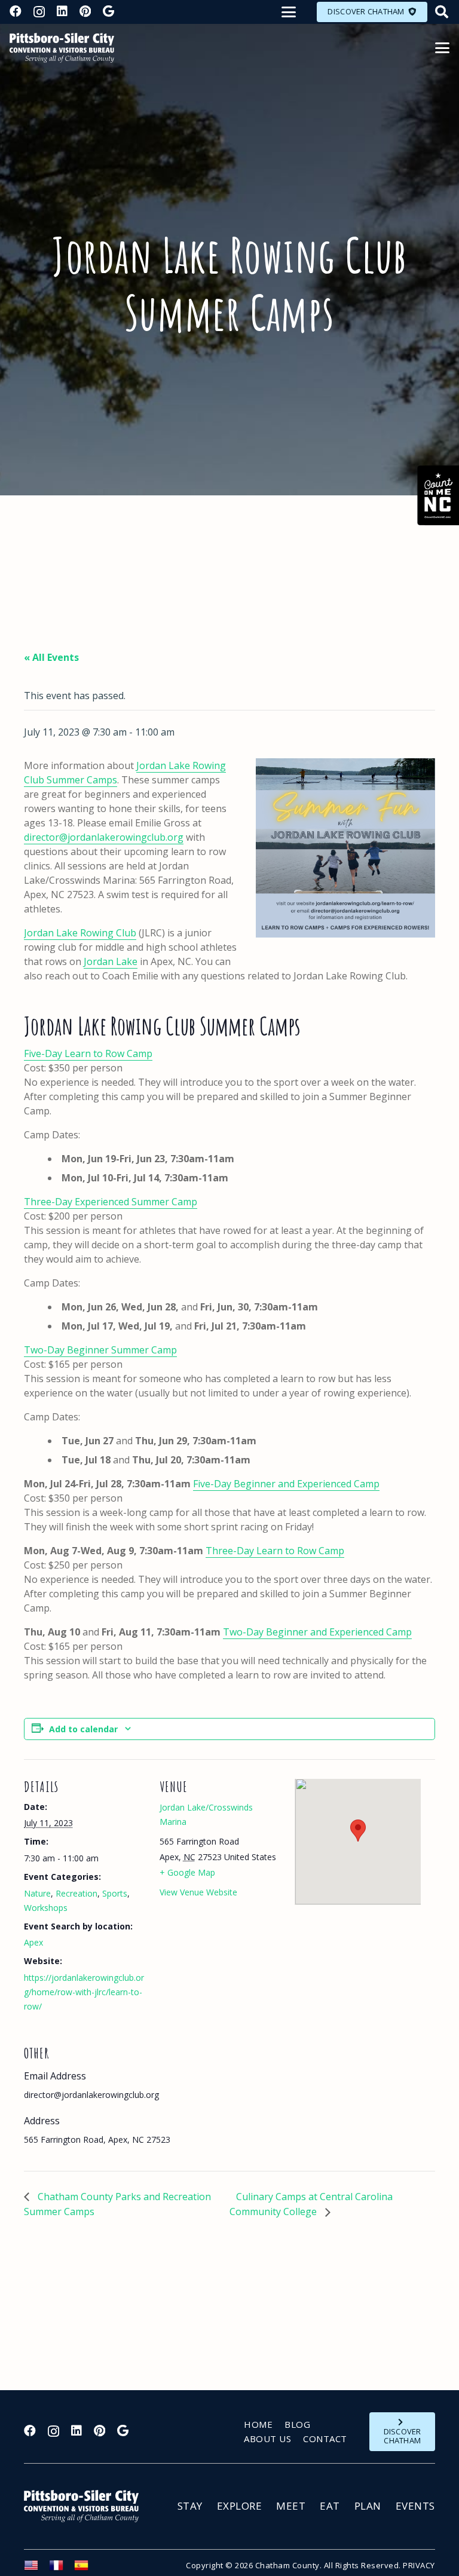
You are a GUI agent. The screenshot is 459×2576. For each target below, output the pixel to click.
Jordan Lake (111, 961)
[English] (36, 2569)
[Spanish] (87, 2569)
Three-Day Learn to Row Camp (275, 1551)
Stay (190, 2506)
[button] (289, 12)
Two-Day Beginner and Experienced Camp (317, 1632)
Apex (33, 1942)
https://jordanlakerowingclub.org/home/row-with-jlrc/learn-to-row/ (84, 1992)
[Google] (108, 11)
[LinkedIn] (62, 11)
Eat (330, 2506)
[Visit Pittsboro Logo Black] (62, 48)
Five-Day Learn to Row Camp (88, 1053)
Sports (115, 1893)
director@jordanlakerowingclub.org (104, 837)
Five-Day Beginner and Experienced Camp (286, 1484)
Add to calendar (83, 1729)
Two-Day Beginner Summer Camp (100, 1350)
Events (415, 2506)
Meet (291, 2506)
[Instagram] (39, 12)
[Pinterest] (85, 11)
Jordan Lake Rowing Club (80, 933)
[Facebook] (16, 11)
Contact (325, 2439)
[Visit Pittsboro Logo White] (87, 2506)
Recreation (76, 1893)
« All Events (51, 657)
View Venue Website (198, 1892)
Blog (297, 2424)
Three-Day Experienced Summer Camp (111, 1202)
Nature (37, 1893)
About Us (267, 2439)
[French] (62, 2569)
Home (258, 2424)
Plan (368, 2506)
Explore (240, 2506)
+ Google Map (187, 1872)
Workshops (46, 1908)
